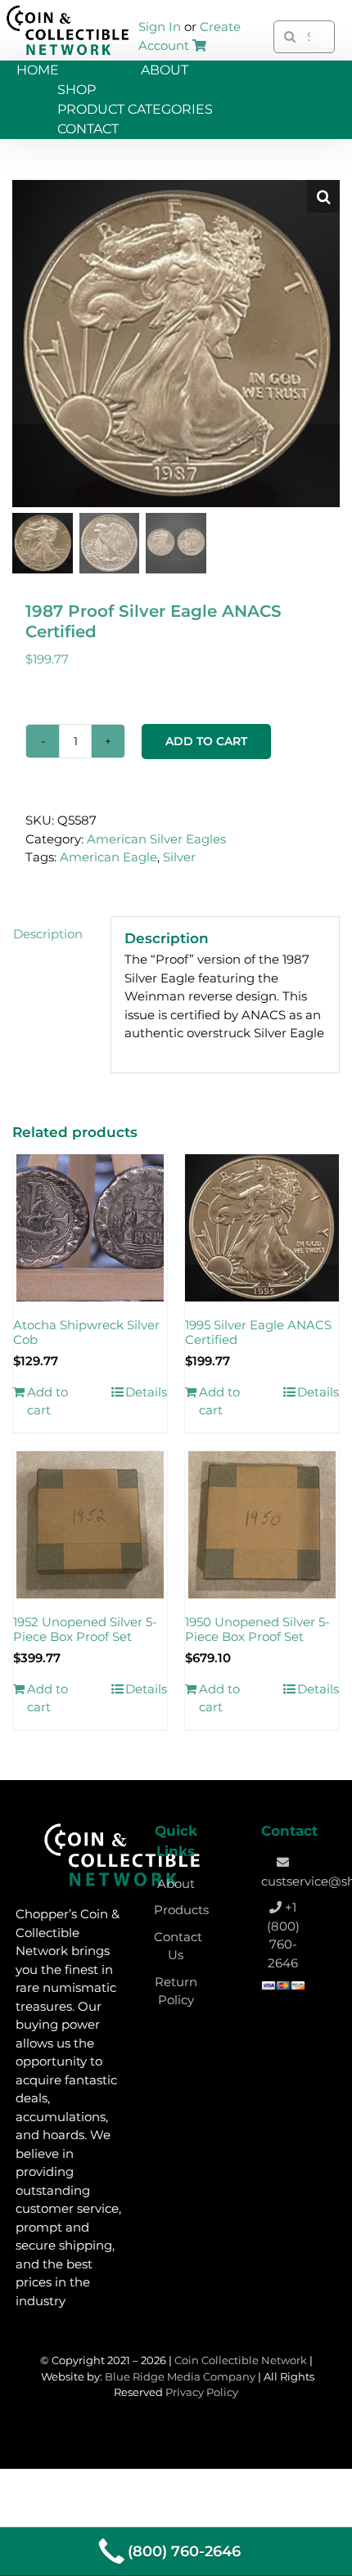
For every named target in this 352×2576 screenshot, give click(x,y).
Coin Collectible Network (241, 2360)
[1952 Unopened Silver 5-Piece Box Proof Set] (90, 1525)
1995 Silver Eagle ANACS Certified (258, 1333)
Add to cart (206, 741)
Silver (179, 857)
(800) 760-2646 (184, 2551)
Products (181, 1910)
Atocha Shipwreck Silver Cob (86, 1333)
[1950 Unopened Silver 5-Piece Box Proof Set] (262, 1525)
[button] (323, 196)
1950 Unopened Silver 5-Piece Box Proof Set (257, 1630)
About (176, 1884)
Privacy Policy (202, 2392)
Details (146, 1392)
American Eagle (108, 857)
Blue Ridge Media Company (180, 2376)
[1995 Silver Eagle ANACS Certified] (262, 1228)
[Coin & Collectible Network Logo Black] (68, 9)
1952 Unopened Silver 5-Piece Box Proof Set (85, 1630)
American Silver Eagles (156, 839)
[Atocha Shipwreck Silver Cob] (90, 1228)
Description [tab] (48, 934)
